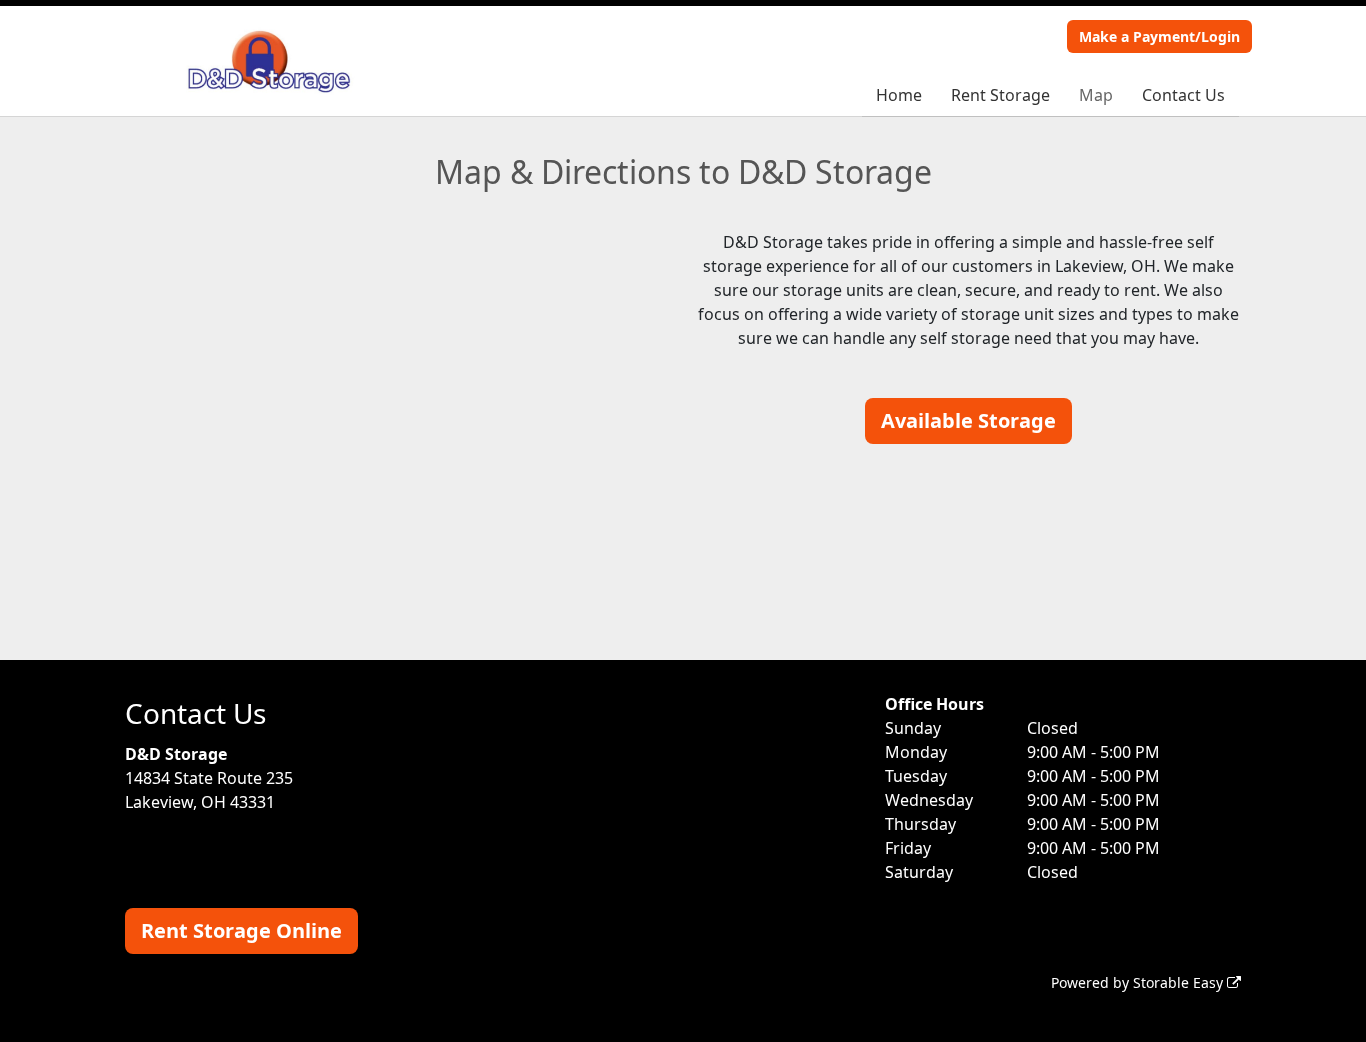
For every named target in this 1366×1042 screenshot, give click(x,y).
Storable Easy (1180, 982)
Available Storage (968, 420)
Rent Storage (1000, 95)
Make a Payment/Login (1159, 36)
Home (899, 95)
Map (1096, 95)
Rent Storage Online (241, 930)
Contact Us (1183, 95)
